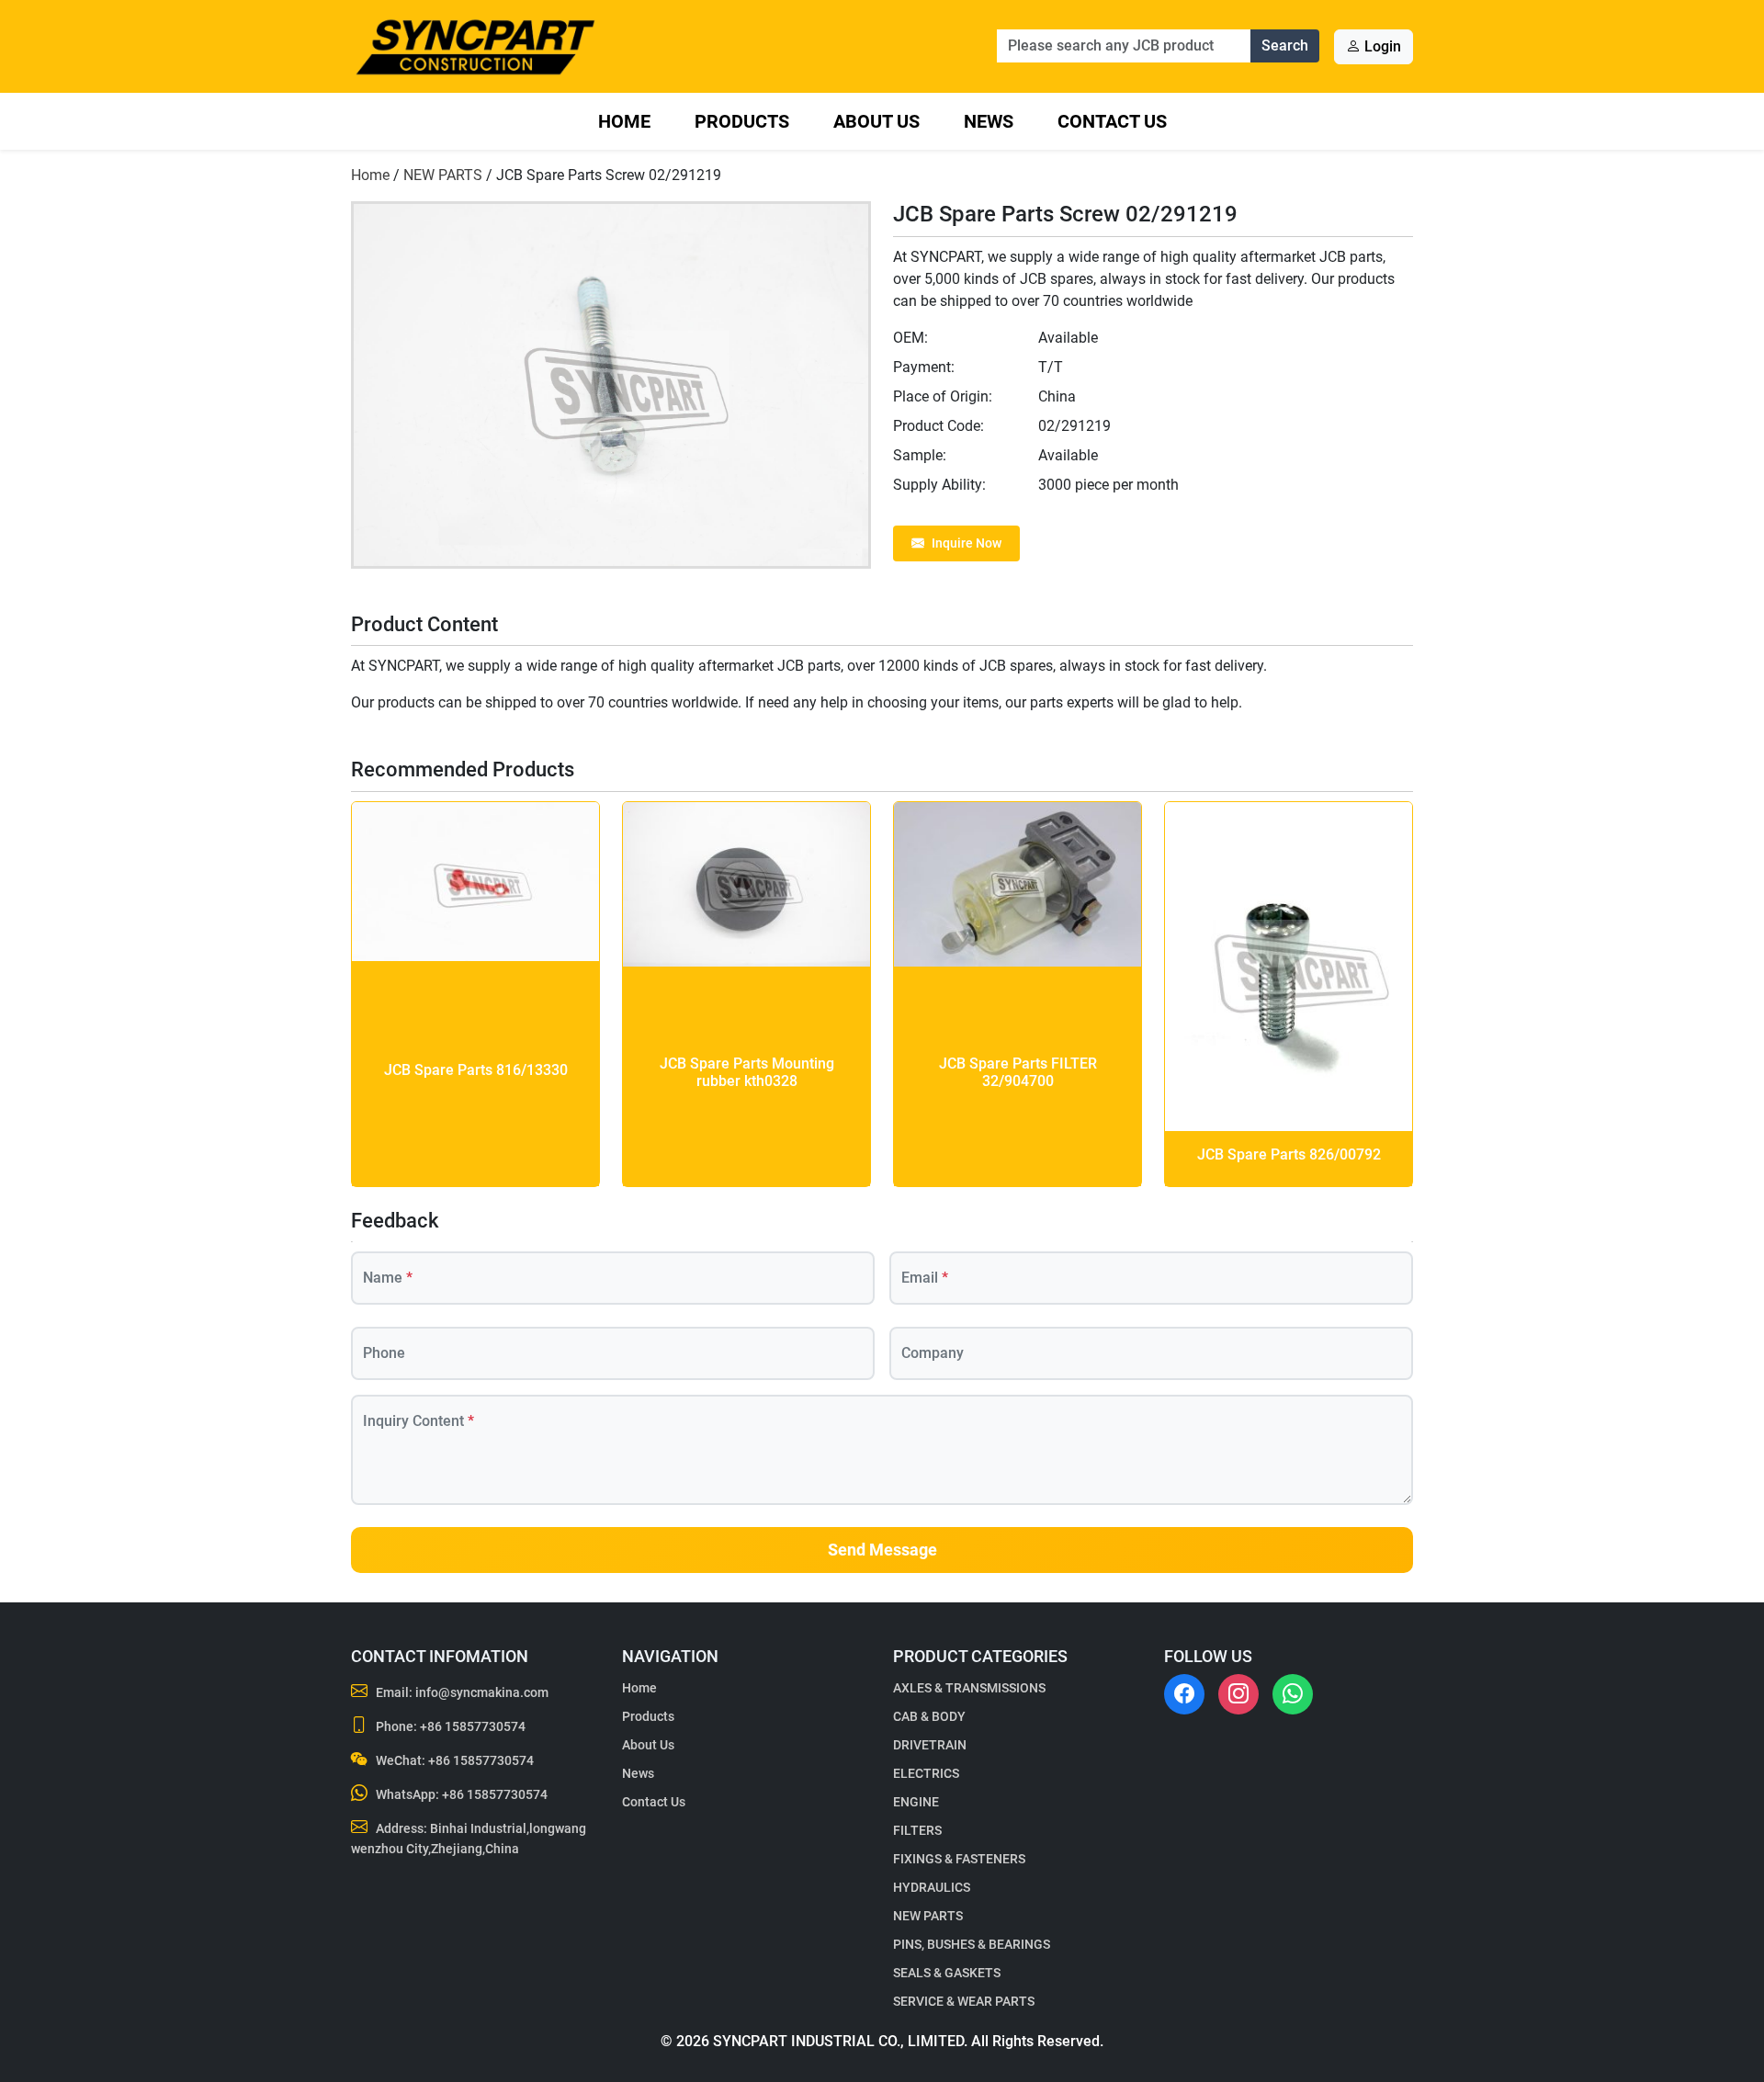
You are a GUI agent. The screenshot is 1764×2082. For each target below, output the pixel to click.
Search (1285, 45)
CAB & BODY (929, 1716)
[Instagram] (1238, 1694)
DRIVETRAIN (930, 1745)
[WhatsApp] (1293, 1694)
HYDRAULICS (932, 1887)
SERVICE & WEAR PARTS (964, 2001)
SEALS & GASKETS (947, 1973)
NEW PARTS (443, 175)
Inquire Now (967, 543)
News (989, 121)
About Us (876, 121)
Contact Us (1112, 121)
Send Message (882, 1550)
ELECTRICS (926, 1773)
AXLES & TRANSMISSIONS (969, 1688)
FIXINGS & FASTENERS (959, 1859)
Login (1381, 46)
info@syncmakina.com (482, 1692)
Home (624, 121)
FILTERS (917, 1830)
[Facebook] (1184, 1694)
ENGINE (916, 1802)
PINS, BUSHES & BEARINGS (972, 1944)
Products (742, 121)
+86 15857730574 (473, 1726)
